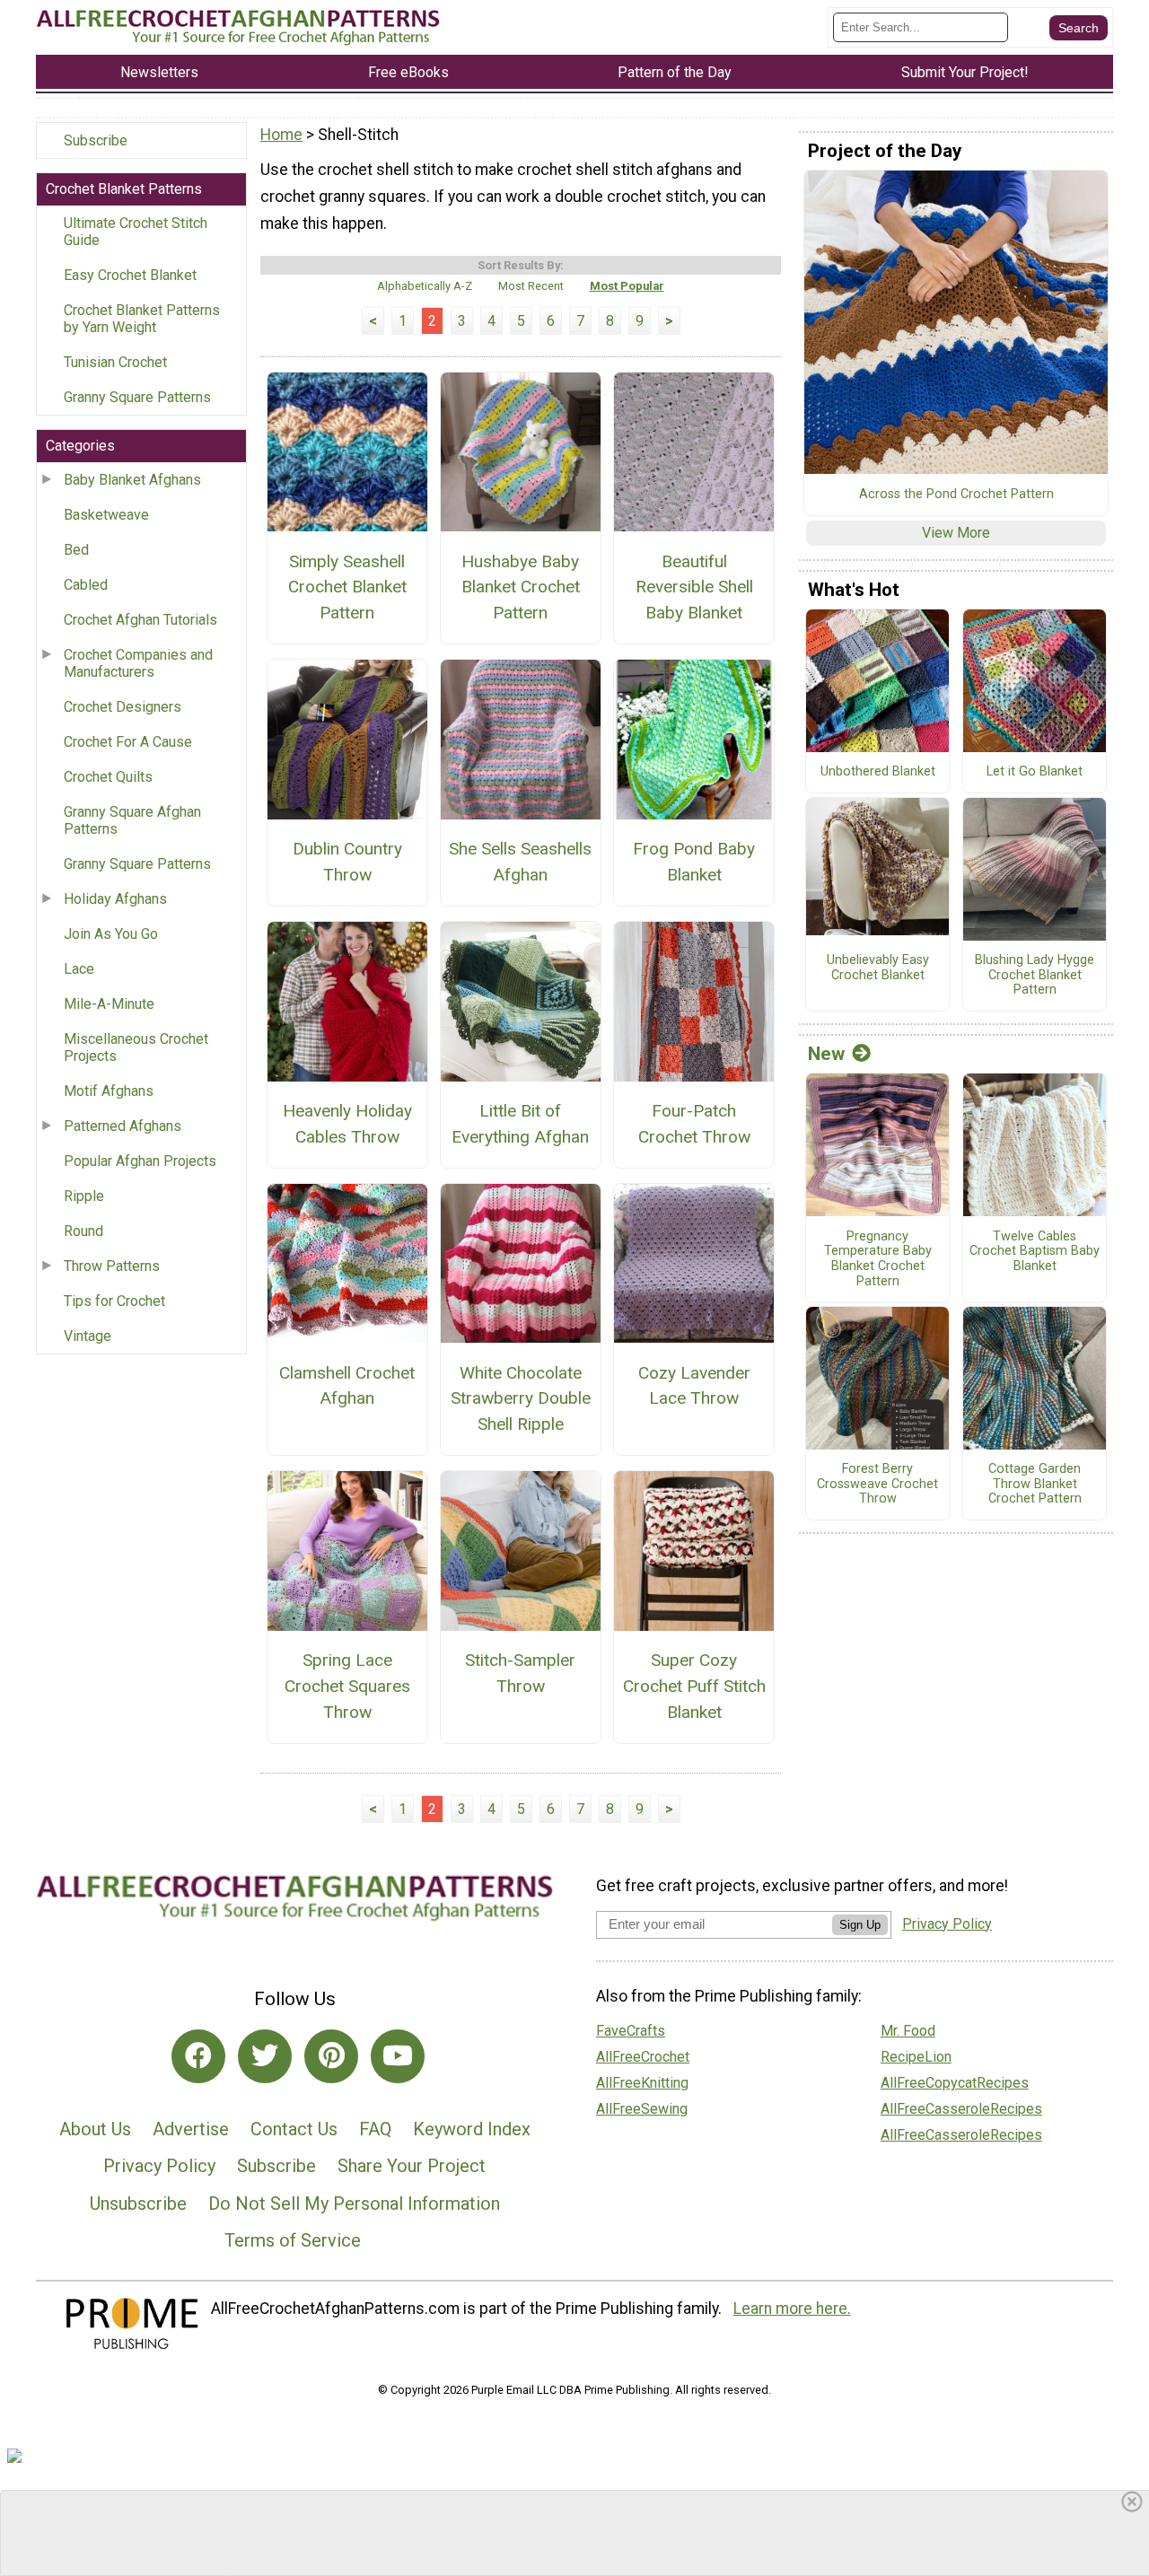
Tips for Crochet (114, 1301)
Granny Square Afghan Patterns (132, 820)
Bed (76, 550)
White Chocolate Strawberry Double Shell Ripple (521, 1399)
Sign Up (860, 1925)
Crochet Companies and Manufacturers (138, 663)
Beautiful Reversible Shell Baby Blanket (694, 587)
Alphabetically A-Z (425, 286)
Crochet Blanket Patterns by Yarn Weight (142, 319)
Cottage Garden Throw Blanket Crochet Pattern (1035, 1484)
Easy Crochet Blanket (130, 275)
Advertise (191, 2129)
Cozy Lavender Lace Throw (694, 1386)
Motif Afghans (109, 1091)
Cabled (86, 585)
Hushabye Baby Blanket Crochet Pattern (521, 587)
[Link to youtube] (398, 2056)
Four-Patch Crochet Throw (694, 1124)
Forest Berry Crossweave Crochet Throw (877, 1484)
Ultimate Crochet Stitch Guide (136, 232)
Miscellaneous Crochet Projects (136, 1047)
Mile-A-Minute (109, 1004)
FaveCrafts (631, 2031)
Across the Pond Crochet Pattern (956, 495)
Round (83, 1231)
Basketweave (106, 515)
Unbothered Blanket (878, 772)
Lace (79, 969)
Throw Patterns (112, 1266)
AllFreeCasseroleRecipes (961, 2109)
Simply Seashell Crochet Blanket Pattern (347, 587)
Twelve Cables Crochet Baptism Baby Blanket (1035, 1252)
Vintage (88, 1336)
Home (281, 135)
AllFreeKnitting (642, 2083)
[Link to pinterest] (331, 2056)
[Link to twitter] (265, 2056)
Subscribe (96, 140)
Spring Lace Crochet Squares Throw (347, 1686)
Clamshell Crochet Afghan (347, 1386)
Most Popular (627, 286)
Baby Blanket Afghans (132, 480)
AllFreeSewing (642, 2109)
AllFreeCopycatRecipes (955, 2083)
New (826, 1054)
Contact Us (294, 2129)
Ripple (84, 1196)
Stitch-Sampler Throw (520, 1673)
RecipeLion (916, 2057)
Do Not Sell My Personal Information (354, 2204)
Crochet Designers (123, 707)
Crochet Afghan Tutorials (140, 620)
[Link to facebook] (198, 2056)
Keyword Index (472, 2129)
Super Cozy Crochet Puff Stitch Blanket (694, 1686)
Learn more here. (792, 2309)
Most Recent (531, 286)
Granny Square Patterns (137, 397)
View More (956, 533)
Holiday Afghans (115, 899)
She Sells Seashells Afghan (520, 862)
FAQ (375, 2129)
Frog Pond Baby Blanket (694, 862)
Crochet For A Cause (128, 742)
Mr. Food (908, 2031)
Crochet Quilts (108, 777)
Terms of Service (293, 2240)
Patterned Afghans (123, 1126)
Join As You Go (111, 934)
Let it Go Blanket (1035, 772)
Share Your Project (412, 2166)
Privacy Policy (159, 2166)
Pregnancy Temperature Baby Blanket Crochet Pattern (878, 1259)
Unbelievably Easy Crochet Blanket (878, 968)
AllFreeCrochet (643, 2057)
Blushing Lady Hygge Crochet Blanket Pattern (1035, 975)
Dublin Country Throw (347, 862)
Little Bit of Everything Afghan (520, 1124)
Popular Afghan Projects (140, 1161)
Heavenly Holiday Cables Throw (347, 1124)
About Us (95, 2129)
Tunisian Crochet (115, 362)
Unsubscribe (138, 2204)
